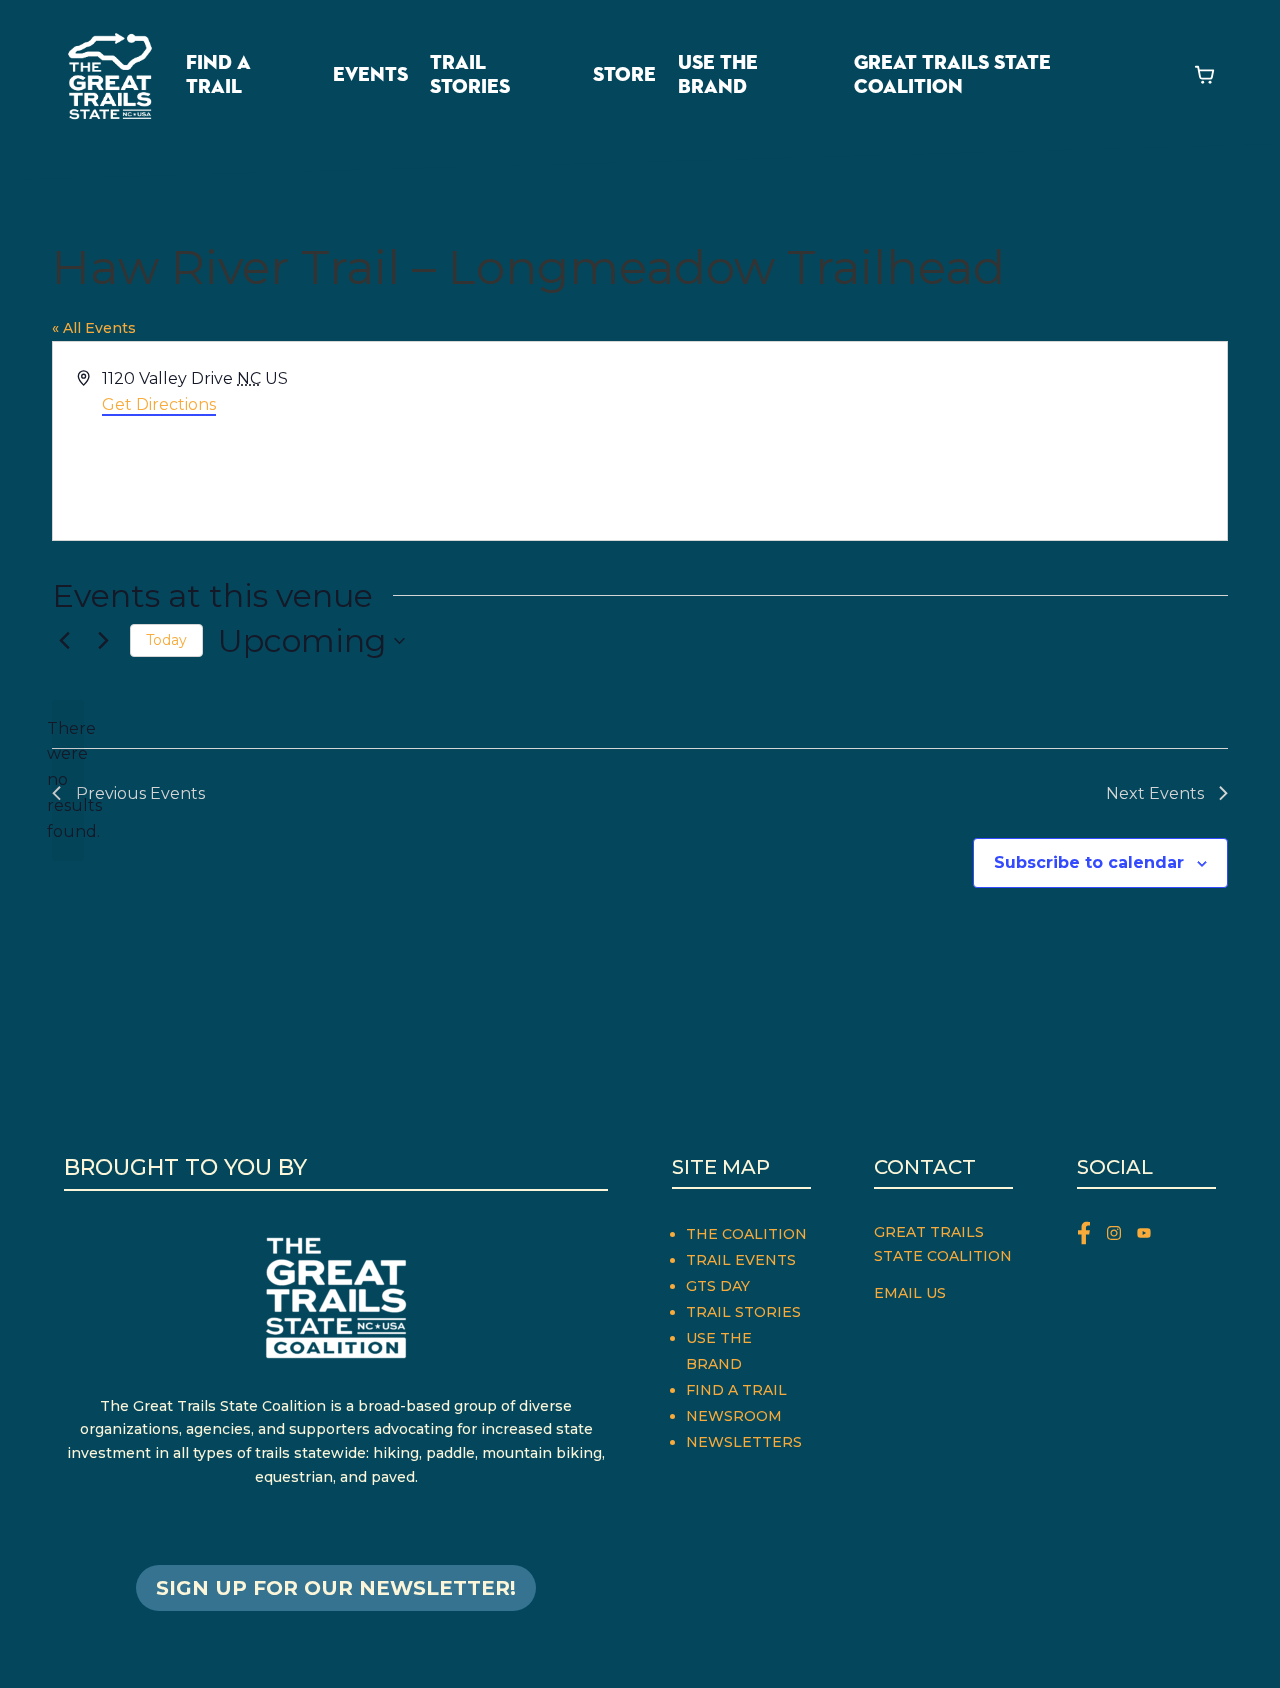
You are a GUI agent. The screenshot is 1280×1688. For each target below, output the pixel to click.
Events (370, 75)
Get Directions (159, 404)
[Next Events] (103, 641)
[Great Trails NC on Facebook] (1092, 1236)
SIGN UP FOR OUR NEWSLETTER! (336, 1588)
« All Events (94, 328)
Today (166, 640)
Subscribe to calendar (1089, 862)
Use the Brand (718, 75)
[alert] (68, 781)
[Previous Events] (64, 641)
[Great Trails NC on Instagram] (1122, 1236)
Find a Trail (218, 75)
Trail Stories (470, 75)
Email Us (910, 1293)
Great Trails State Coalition (952, 75)
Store (624, 75)
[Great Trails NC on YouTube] (1149, 1236)
